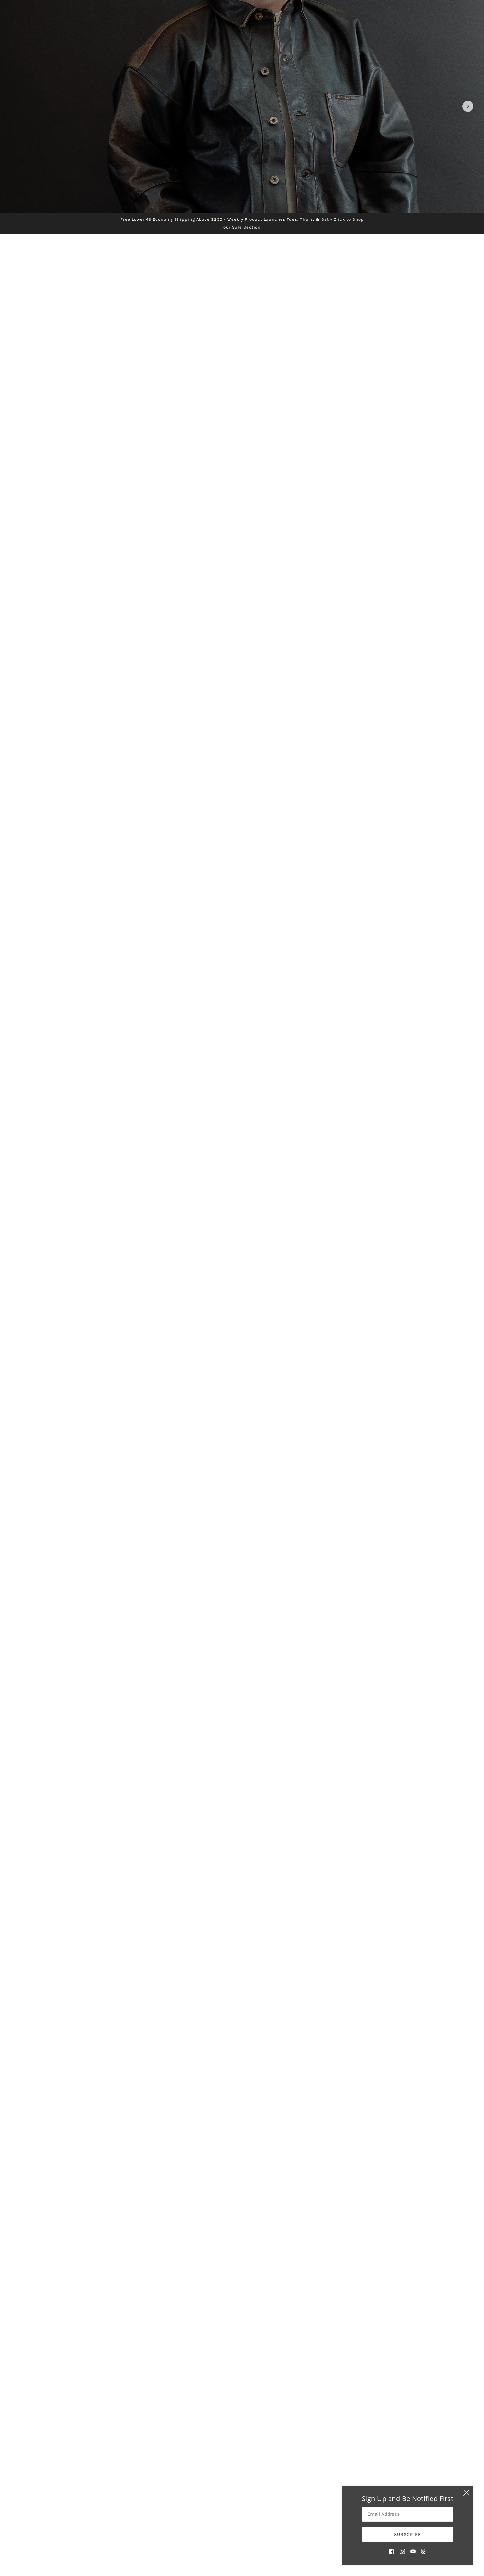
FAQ (214, 2486)
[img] (392, 2551)
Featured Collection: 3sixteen (242, 1526)
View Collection (242, 1718)
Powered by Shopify (242, 2552)
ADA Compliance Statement (242, 2518)
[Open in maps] (313, 1951)
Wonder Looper (305, 1379)
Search (218, 2478)
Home (216, 2471)
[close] (466, 2493)
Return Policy (228, 2502)
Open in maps (60, 1960)
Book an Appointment (235, 2494)
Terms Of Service (231, 2510)
